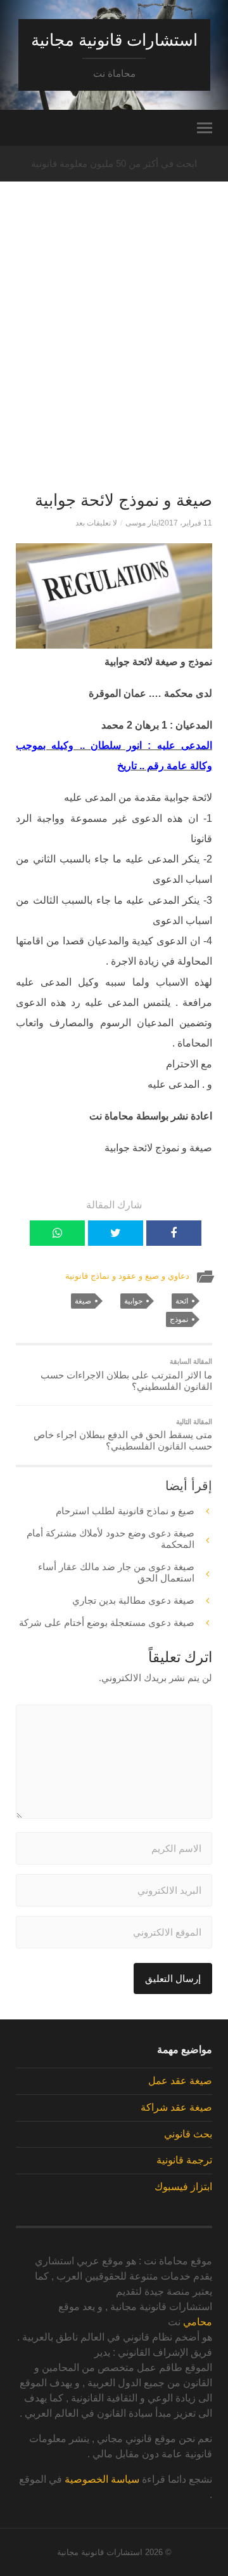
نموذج (179, 1319)
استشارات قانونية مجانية (114, 40)
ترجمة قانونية (184, 2160)
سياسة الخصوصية (102, 2479)
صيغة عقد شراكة (176, 2107)
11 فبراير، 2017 (186, 523)
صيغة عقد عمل (180, 2081)
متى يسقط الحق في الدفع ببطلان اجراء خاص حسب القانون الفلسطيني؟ (123, 1435)
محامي (198, 2322)
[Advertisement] (114, 359)
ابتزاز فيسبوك (183, 2187)
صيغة (83, 1301)
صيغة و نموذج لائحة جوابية (123, 500)
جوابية (133, 1301)
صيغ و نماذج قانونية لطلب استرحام (125, 1511)
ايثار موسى (143, 523)
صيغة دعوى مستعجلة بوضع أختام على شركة (107, 1622)
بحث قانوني (188, 2134)
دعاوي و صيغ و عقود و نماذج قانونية (127, 1276)
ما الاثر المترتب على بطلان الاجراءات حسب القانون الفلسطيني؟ (126, 1375)
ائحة (182, 1301)
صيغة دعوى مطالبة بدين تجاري (133, 1600)
